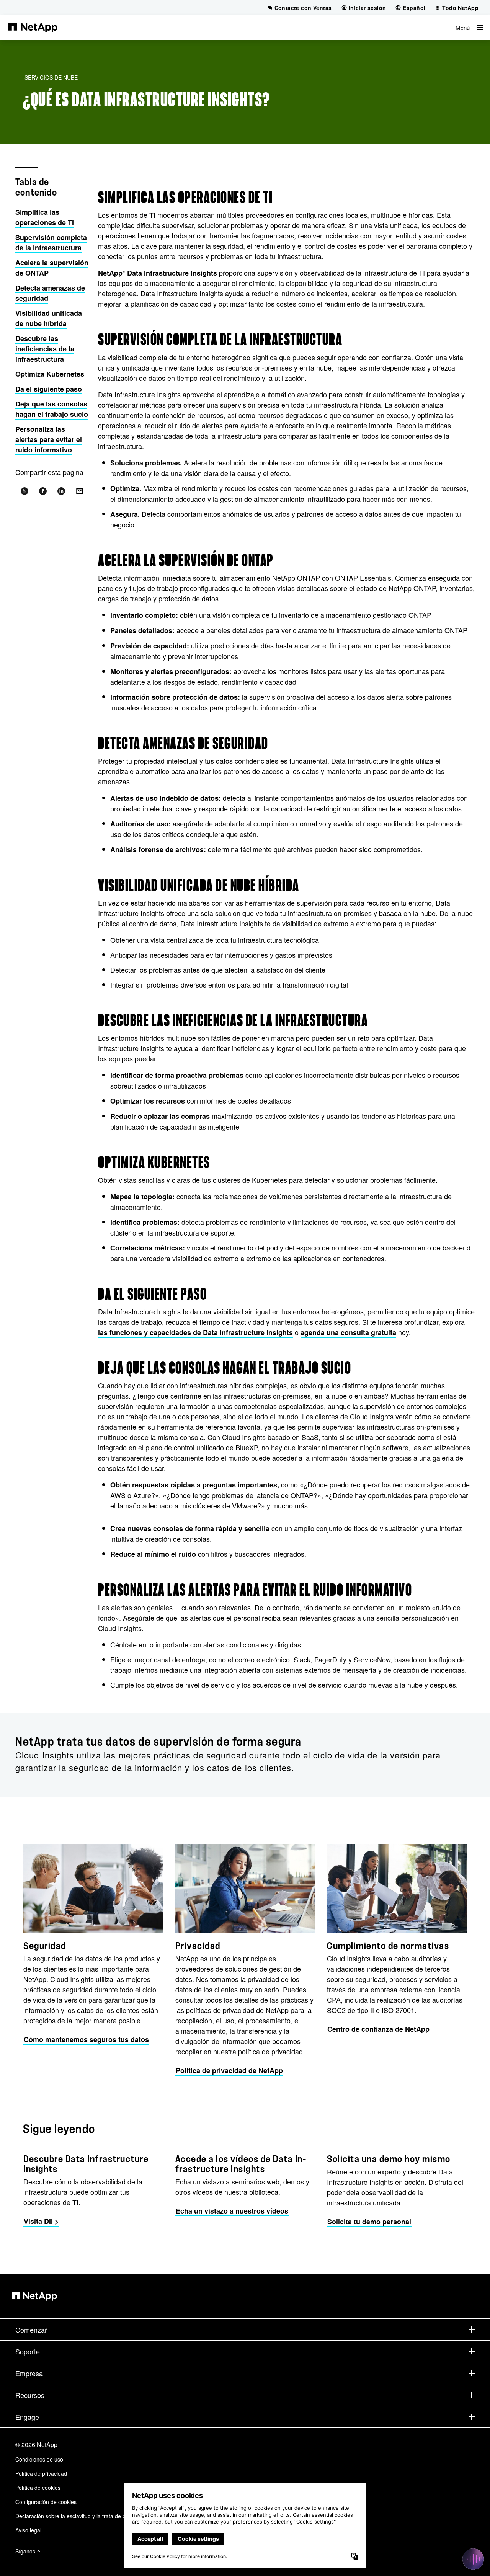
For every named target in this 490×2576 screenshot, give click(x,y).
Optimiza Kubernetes (50, 374)
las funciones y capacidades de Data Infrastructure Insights (195, 1332)
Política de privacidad (41, 2473)
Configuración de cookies (46, 2502)
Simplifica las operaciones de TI (45, 217)
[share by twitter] (24, 491)
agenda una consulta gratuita (348, 1332)
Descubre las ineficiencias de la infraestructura (45, 349)
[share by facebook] (43, 491)
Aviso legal (28, 2530)
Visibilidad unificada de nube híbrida (49, 318)
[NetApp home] (33, 27)
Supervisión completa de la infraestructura (51, 242)
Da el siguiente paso (49, 389)
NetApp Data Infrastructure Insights (158, 273)
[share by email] (80, 491)
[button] (470, 27)
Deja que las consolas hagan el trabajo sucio (52, 409)
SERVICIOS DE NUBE (51, 77)
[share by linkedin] (61, 491)
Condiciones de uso (39, 2459)
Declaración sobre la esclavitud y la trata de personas (80, 2516)
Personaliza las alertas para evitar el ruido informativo (49, 439)
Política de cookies (38, 2488)
